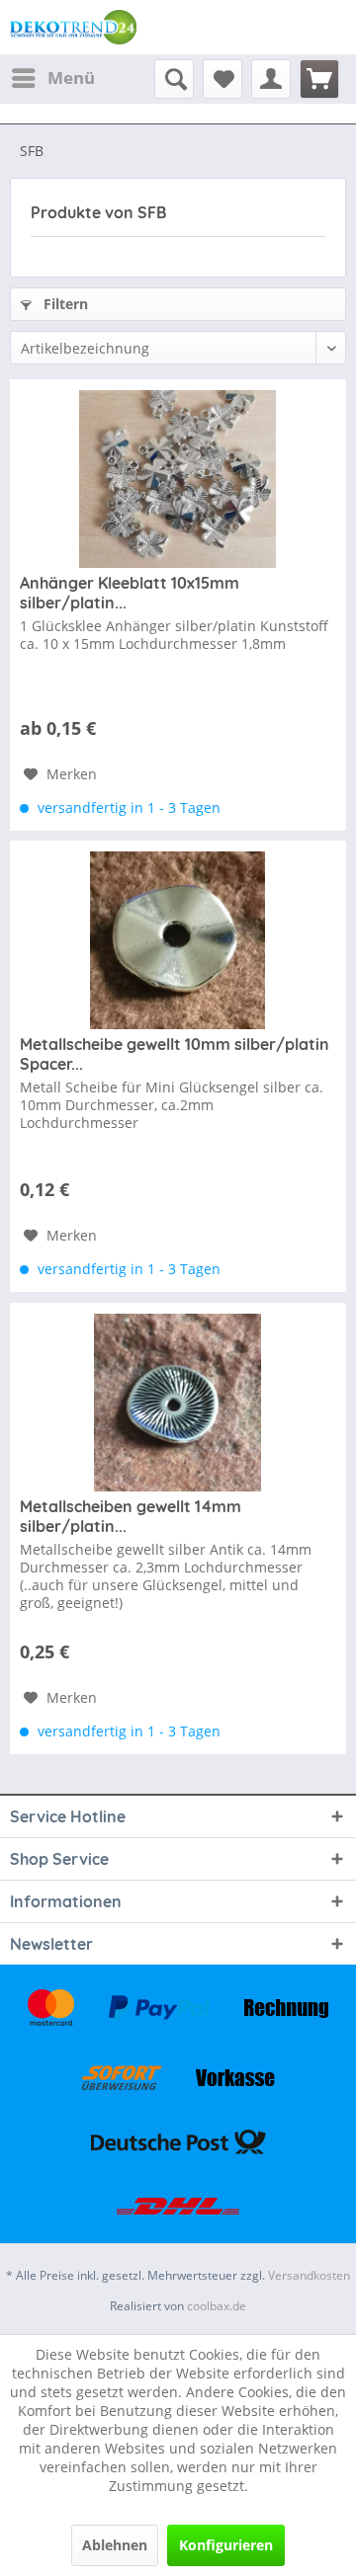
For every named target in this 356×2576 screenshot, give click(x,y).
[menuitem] (52, 78)
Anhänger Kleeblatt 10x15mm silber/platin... (130, 593)
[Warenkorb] (319, 79)
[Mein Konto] (271, 79)
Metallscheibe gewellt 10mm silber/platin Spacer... (175, 1054)
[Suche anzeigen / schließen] (174, 79)
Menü (71, 78)
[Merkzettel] (222, 79)
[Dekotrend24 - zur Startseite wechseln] (73, 27)
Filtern (64, 304)
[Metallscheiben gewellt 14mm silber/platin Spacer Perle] (178, 1403)
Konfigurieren (226, 2545)
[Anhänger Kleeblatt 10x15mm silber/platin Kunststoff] (178, 479)
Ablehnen (115, 2545)
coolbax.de (217, 2306)
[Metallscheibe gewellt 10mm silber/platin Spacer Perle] (178, 940)
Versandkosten (309, 2275)
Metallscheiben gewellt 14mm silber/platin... (131, 1516)
